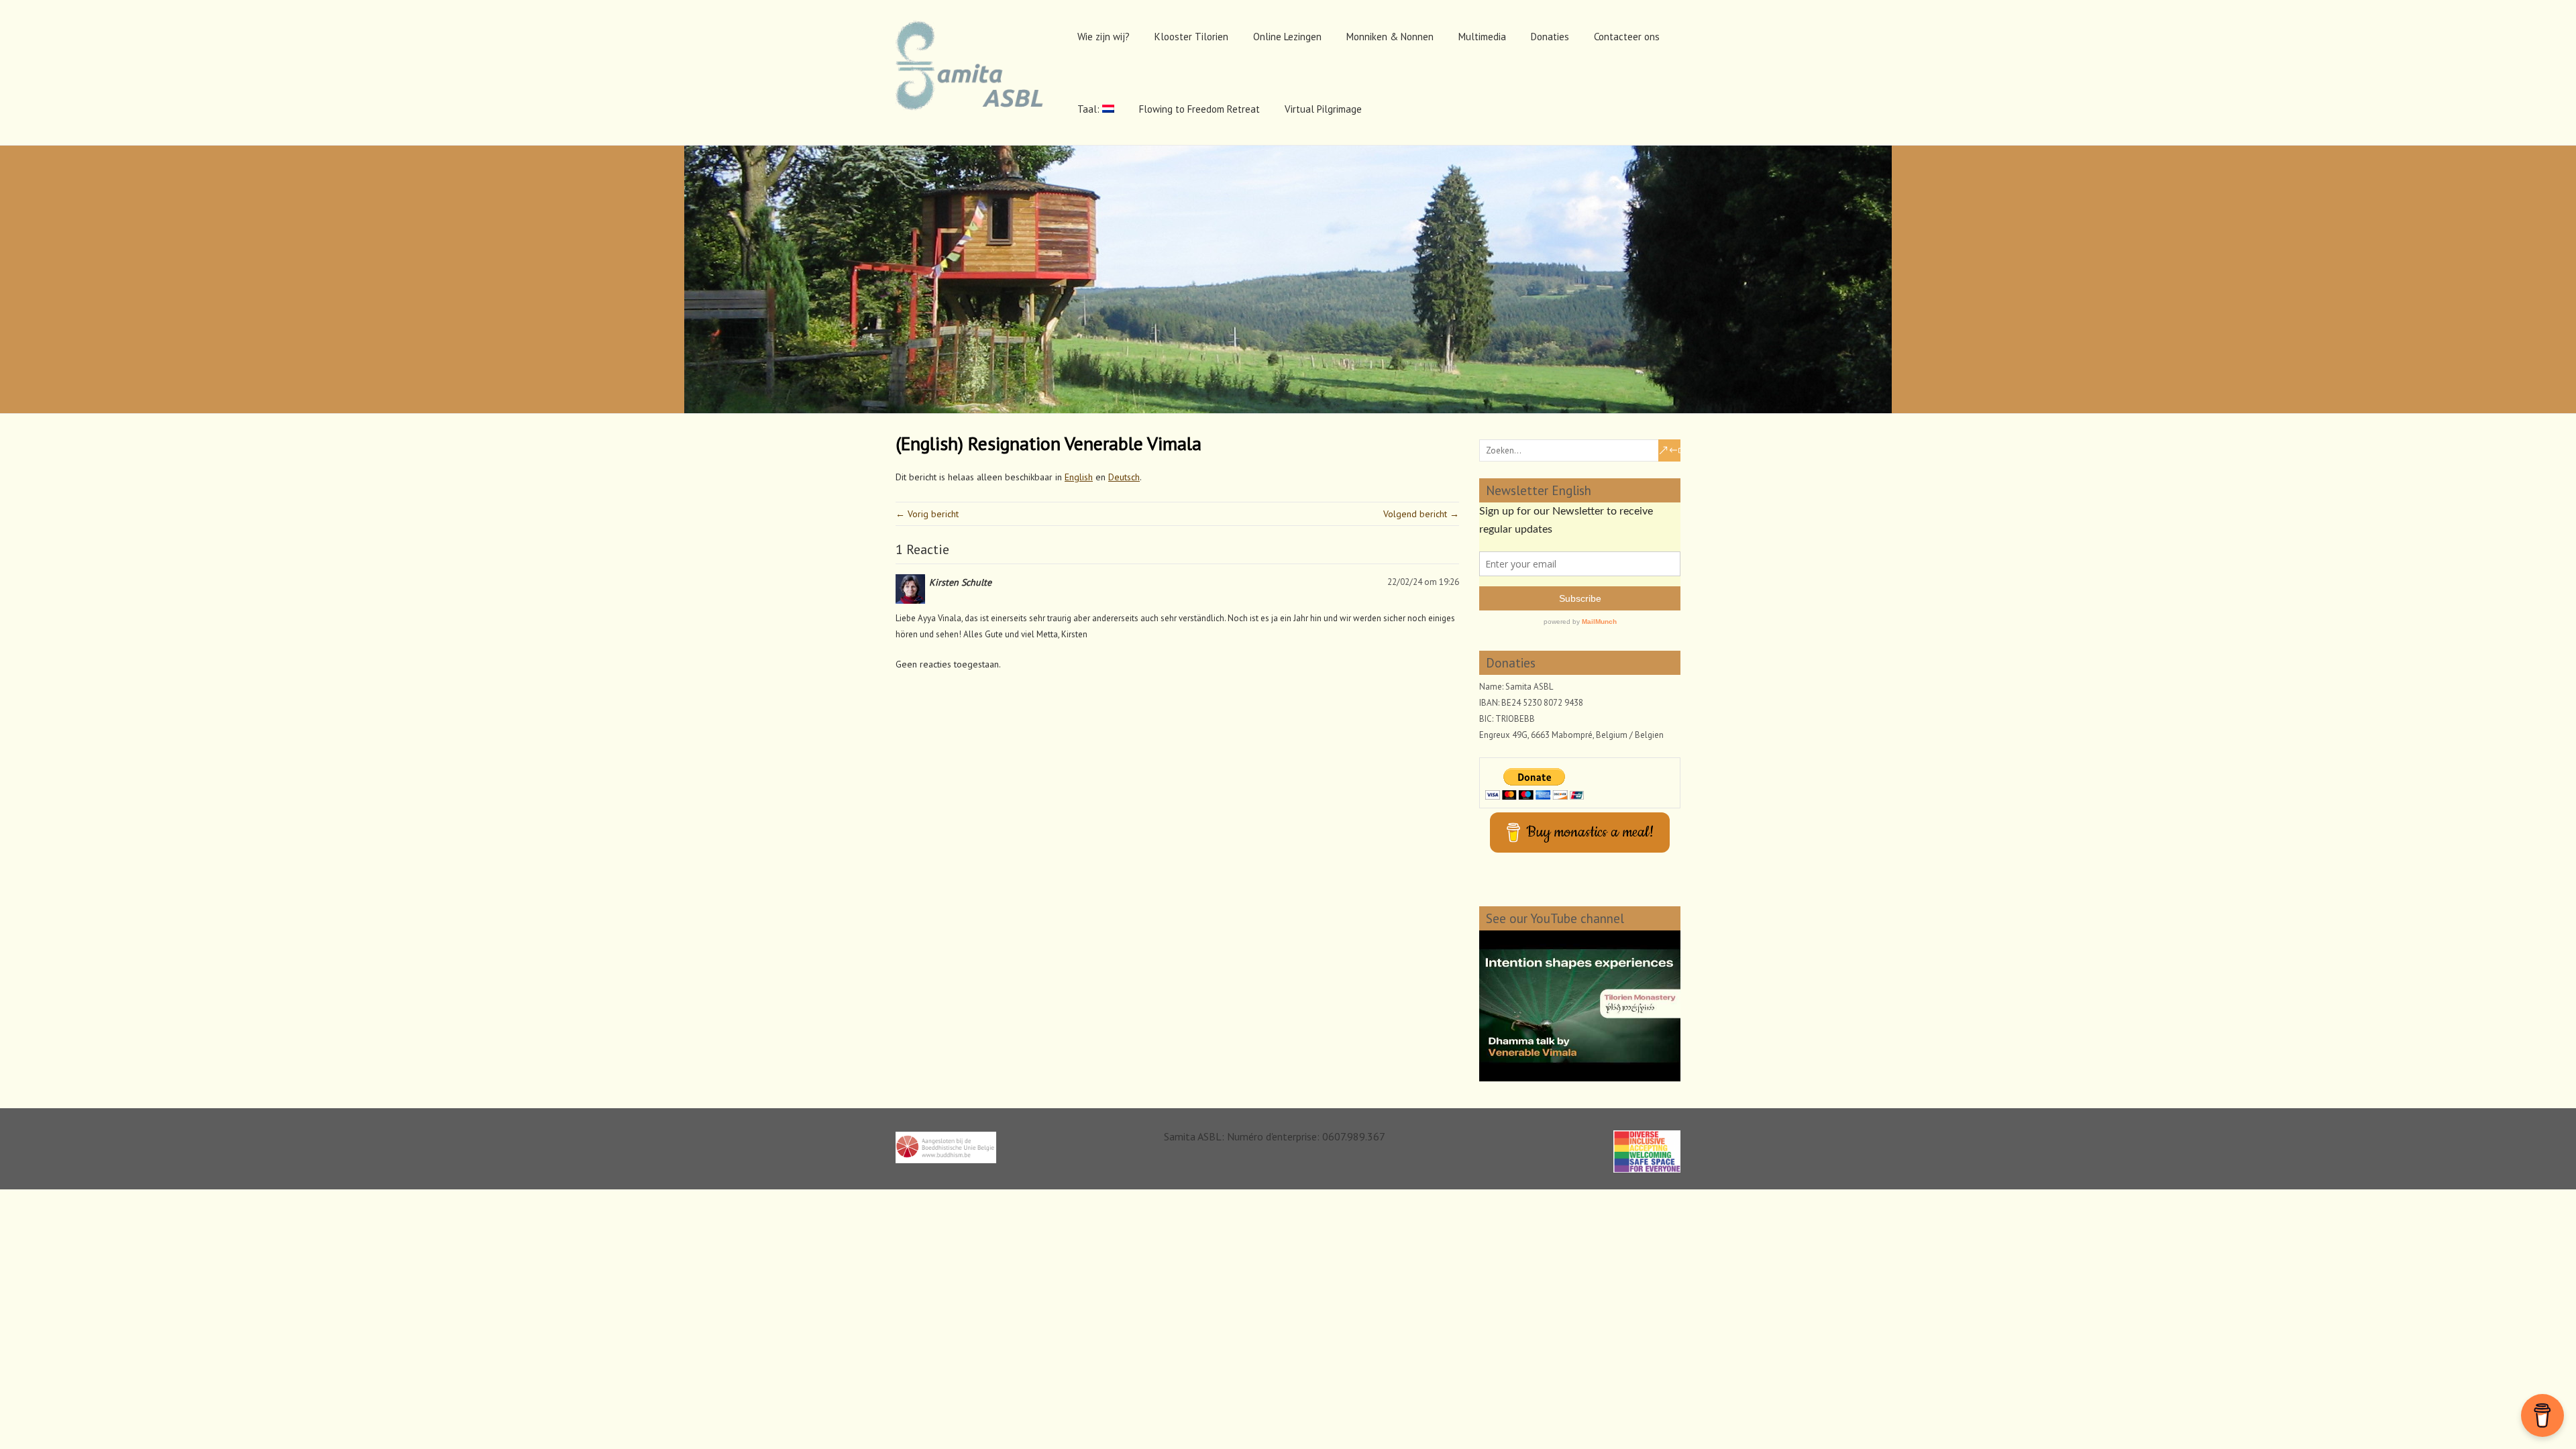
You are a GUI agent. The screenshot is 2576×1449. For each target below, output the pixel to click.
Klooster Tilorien (1191, 37)
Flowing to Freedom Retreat (1199, 109)
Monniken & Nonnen (1390, 37)
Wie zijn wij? (1104, 37)
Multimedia (1482, 37)
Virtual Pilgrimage (1323, 109)
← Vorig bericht (927, 514)
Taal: (1090, 109)
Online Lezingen (1287, 37)
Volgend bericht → (1421, 514)
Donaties (1550, 37)
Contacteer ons (1627, 37)
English (1079, 477)
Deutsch (1124, 477)
